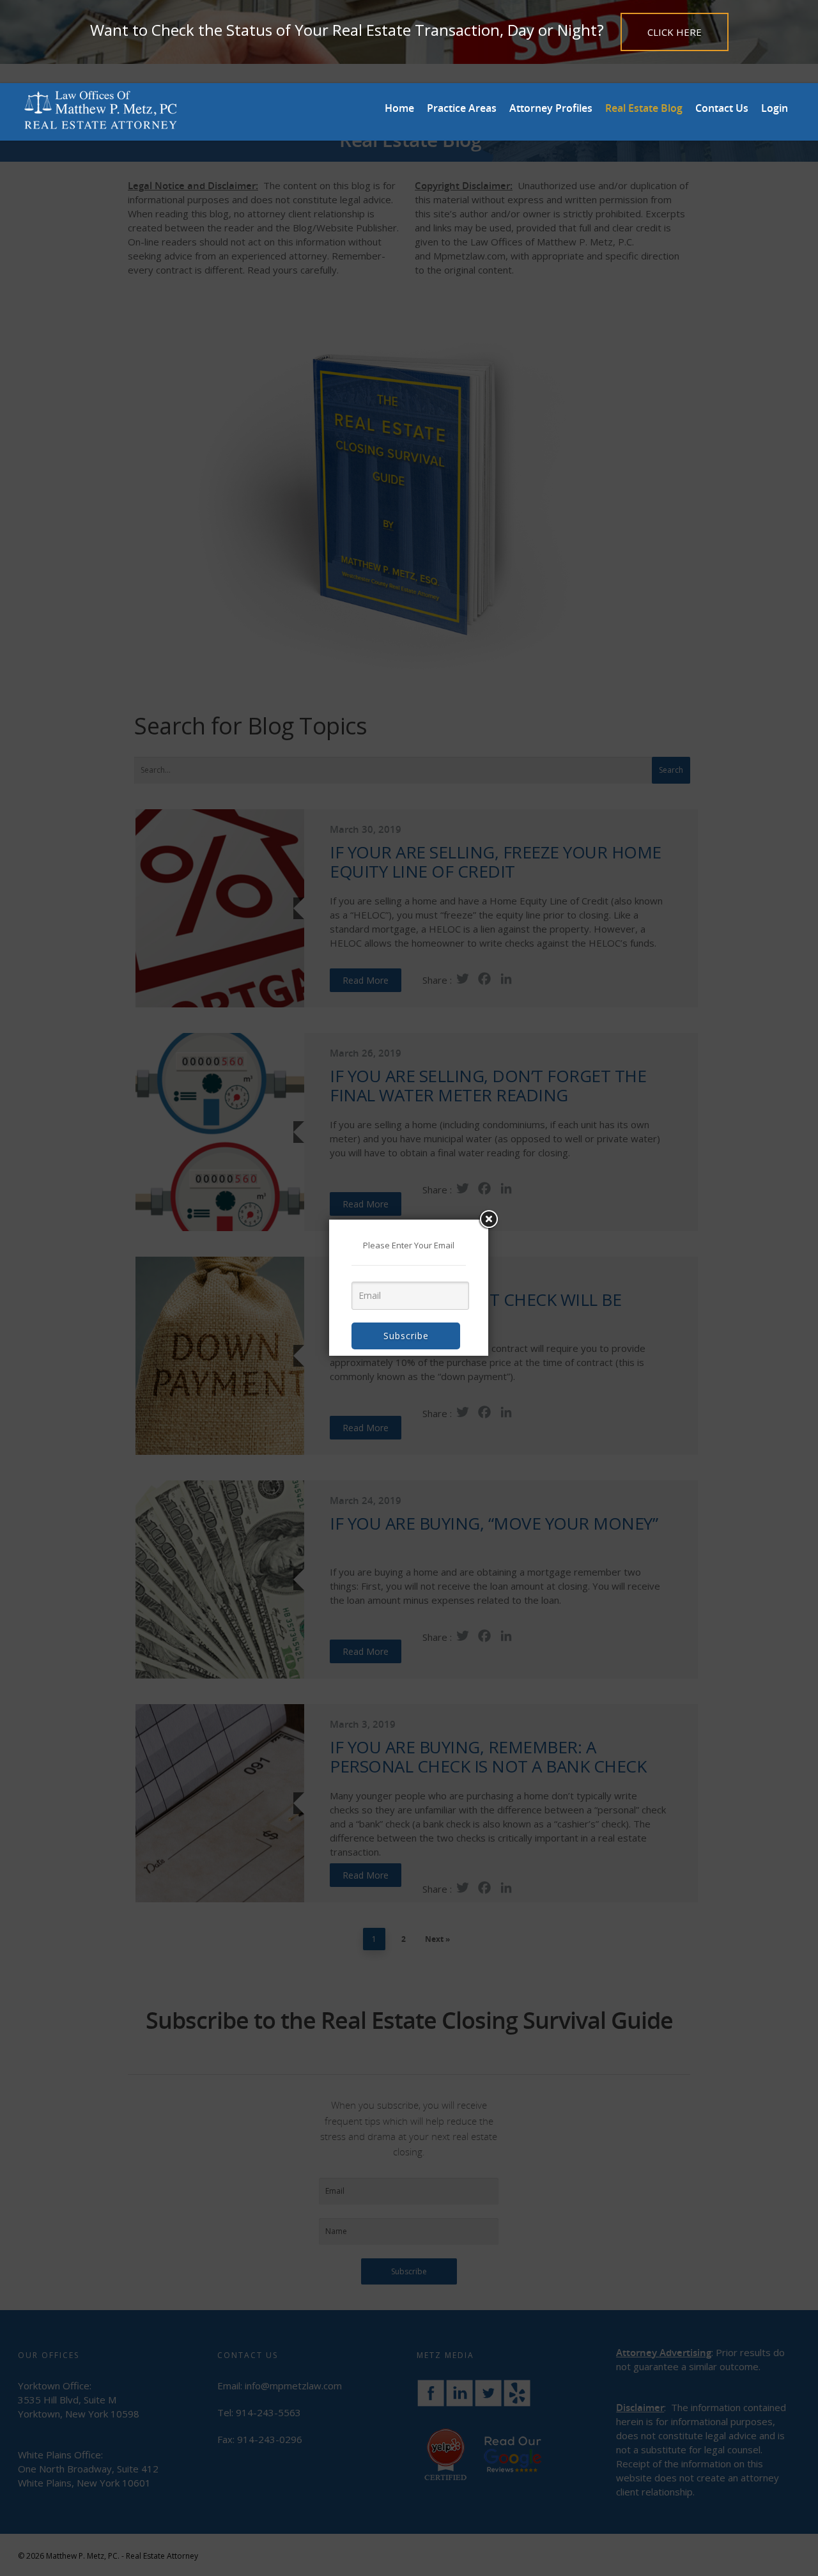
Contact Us (722, 108)
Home (399, 108)
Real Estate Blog (644, 108)
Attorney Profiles (551, 108)
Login (775, 108)
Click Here (675, 32)
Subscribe (406, 1336)
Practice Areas (462, 108)
